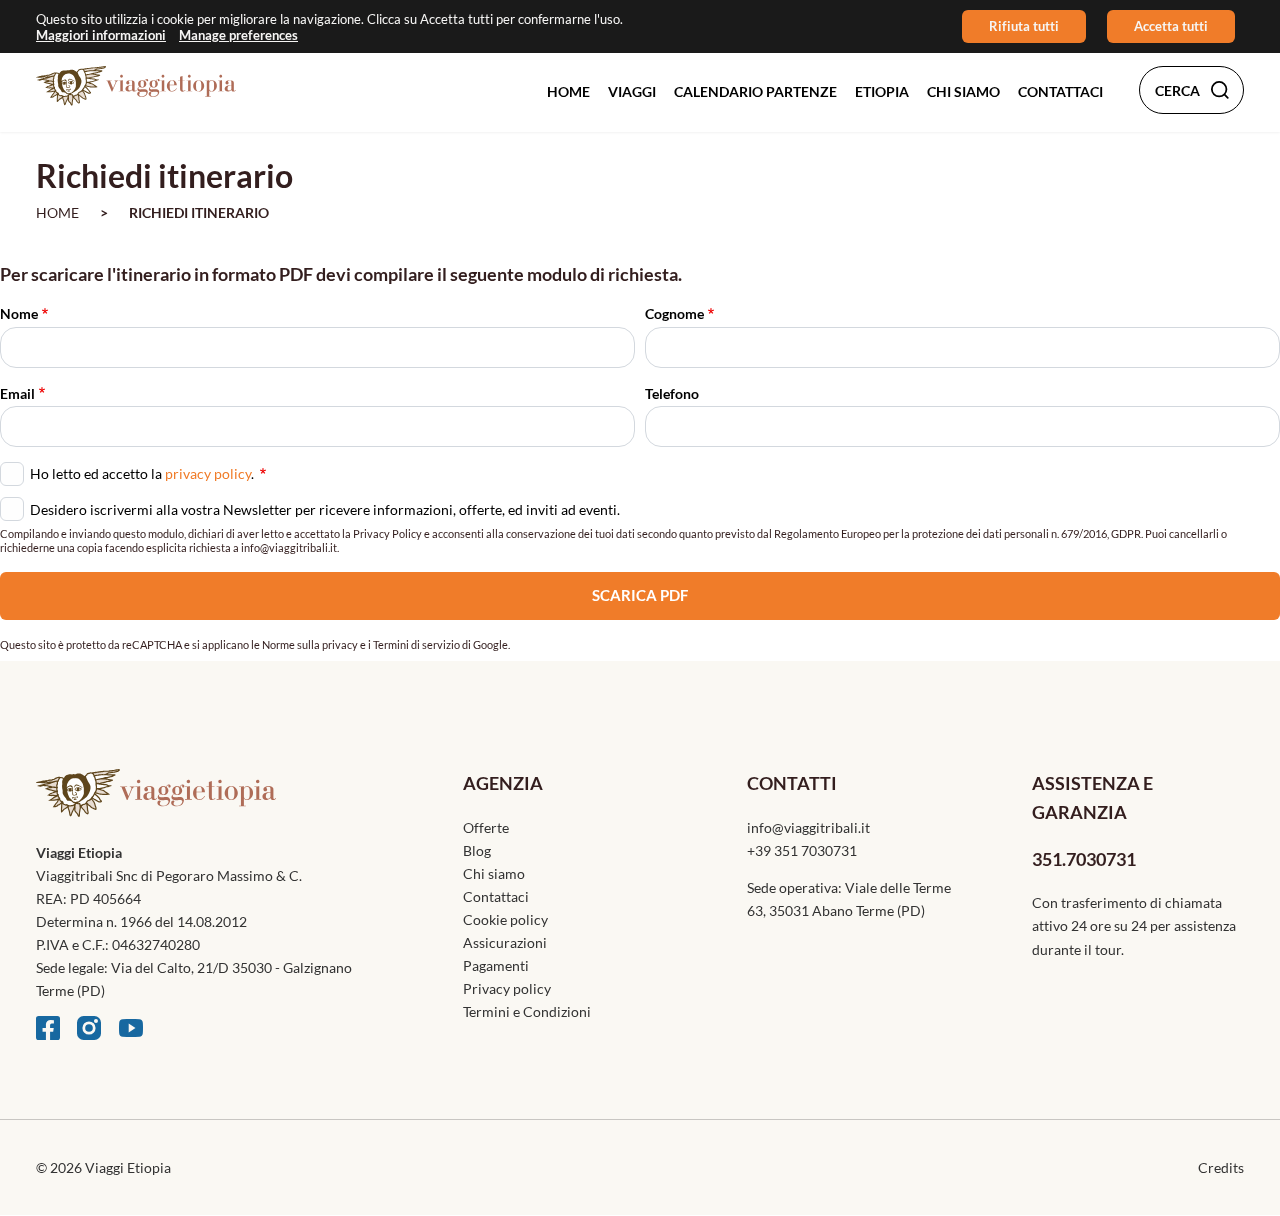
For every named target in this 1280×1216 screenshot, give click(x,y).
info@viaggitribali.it (808, 827)
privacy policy (208, 473)
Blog (477, 850)
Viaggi (632, 91)
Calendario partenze (755, 91)
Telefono (672, 393)
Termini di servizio (416, 644)
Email (17, 393)
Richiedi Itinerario (199, 212)
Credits (1221, 1167)
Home (568, 91)
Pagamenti (496, 965)
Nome (19, 313)
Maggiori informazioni (101, 34)
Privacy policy (507, 988)
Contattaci (1060, 91)
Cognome (674, 313)
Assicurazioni (505, 942)
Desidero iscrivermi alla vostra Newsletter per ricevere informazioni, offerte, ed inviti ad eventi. (325, 509)
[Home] (136, 86)
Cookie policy (505, 919)
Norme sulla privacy (310, 644)
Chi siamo (963, 91)
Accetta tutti (1171, 26)
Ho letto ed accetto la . (143, 472)
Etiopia (882, 91)
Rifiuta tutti (1024, 26)
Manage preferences (238, 34)
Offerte (486, 827)
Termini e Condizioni (527, 1011)
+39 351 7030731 (802, 850)
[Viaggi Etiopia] (213, 805)
